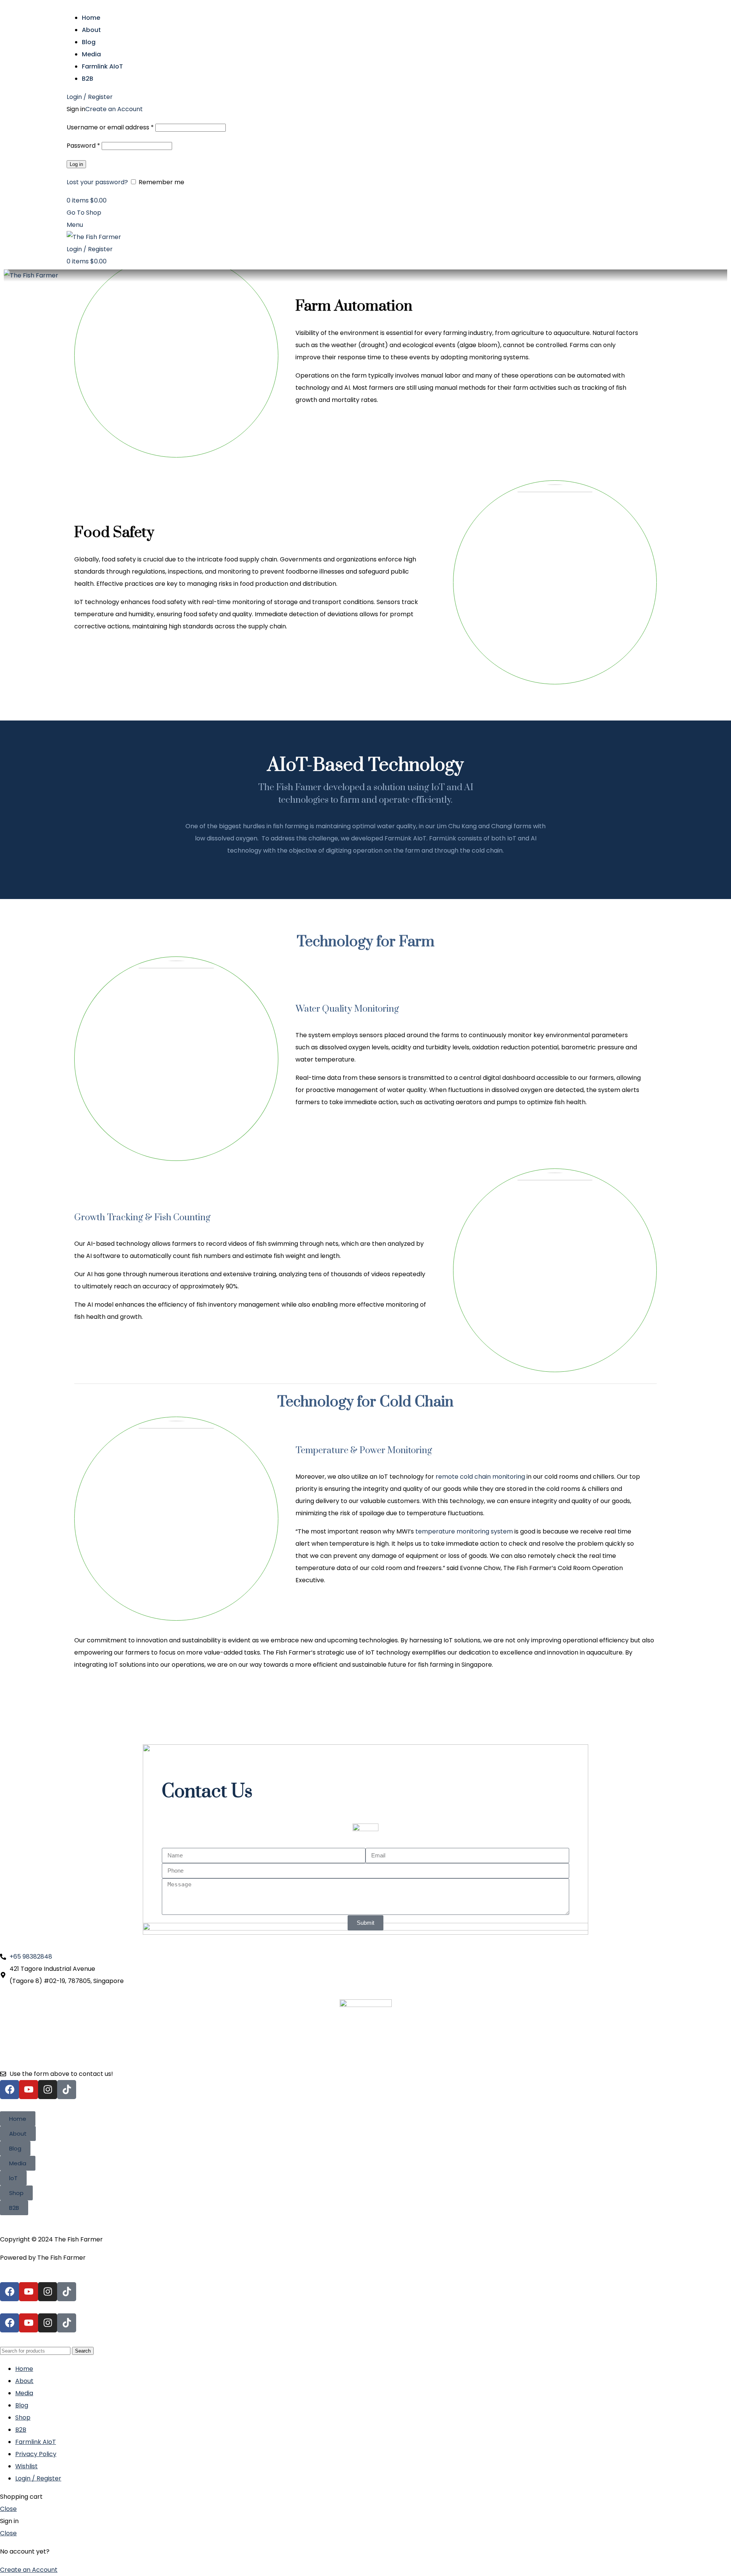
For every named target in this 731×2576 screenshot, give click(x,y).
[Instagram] (48, 2090)
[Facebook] (10, 2090)
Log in (76, 164)
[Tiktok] (67, 2090)
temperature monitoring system (464, 1531)
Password (83, 146)
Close (8, 2509)
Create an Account (114, 109)
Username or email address (110, 127)
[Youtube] (29, 2090)
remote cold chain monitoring (480, 1477)
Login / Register (38, 2478)
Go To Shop (84, 213)
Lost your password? (97, 182)
